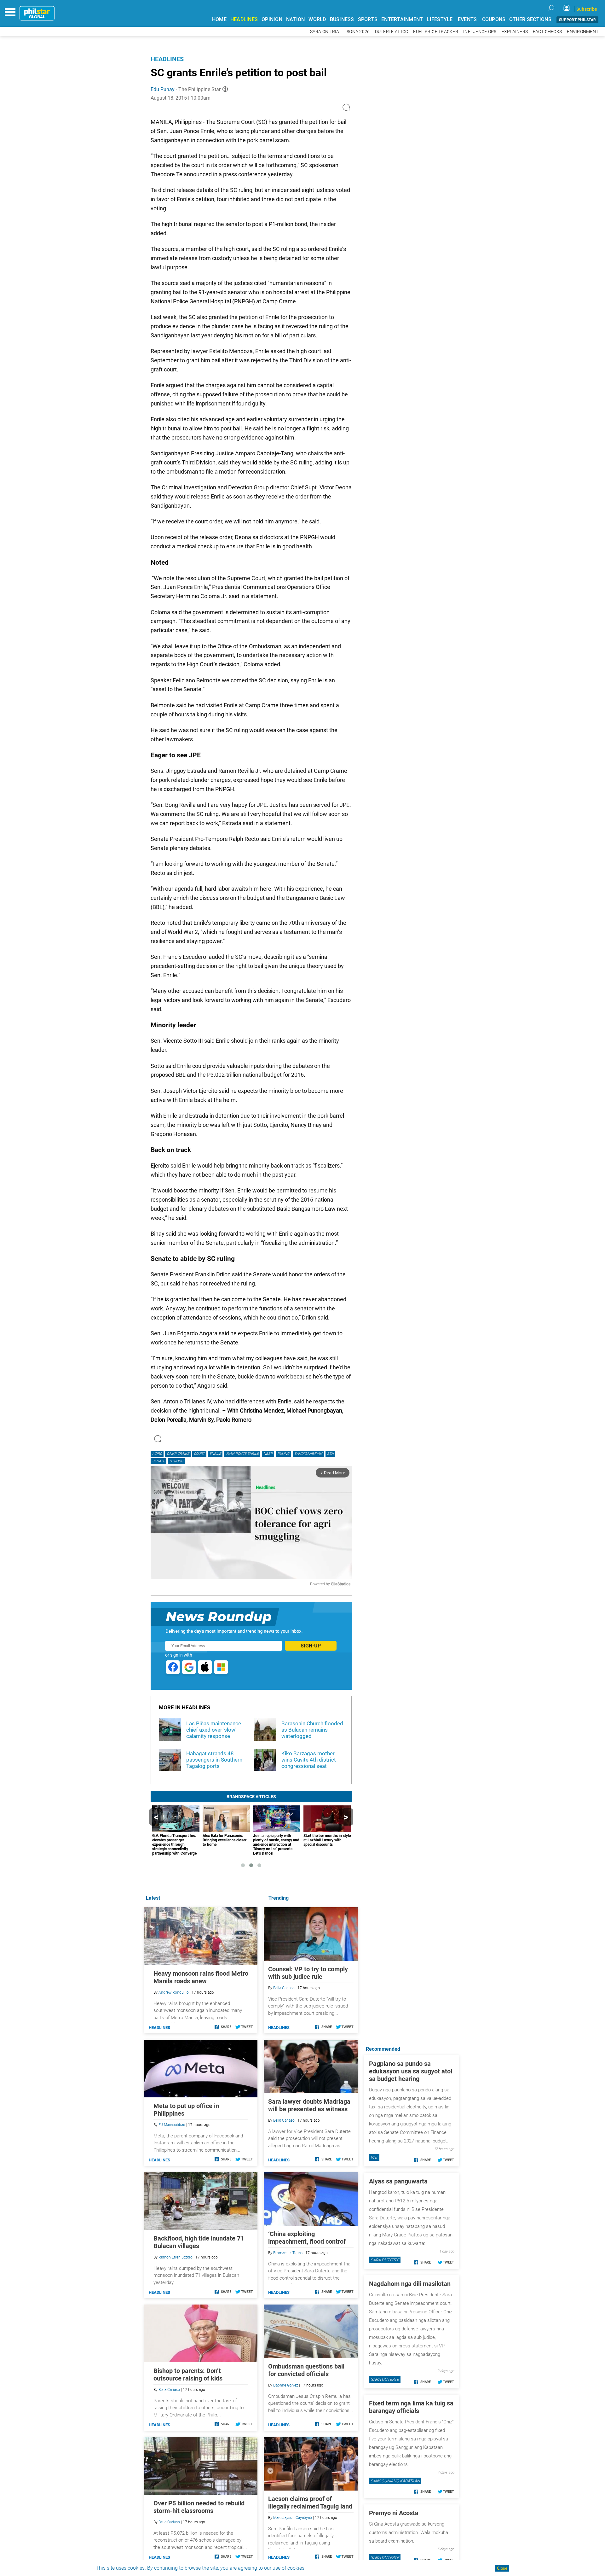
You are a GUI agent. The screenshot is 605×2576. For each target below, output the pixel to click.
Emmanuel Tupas (288, 2253)
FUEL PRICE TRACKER (436, 32)
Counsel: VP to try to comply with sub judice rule (308, 1973)
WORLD (317, 19)
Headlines (167, 59)
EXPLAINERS (515, 32)
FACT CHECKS (547, 32)
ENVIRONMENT (583, 32)
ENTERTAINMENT (402, 19)
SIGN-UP (311, 1646)
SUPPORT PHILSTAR (577, 20)
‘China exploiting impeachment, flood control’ (307, 2238)
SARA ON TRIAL (326, 32)
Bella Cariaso (284, 1988)
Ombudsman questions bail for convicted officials (306, 2370)
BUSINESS (342, 19)
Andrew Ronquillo (174, 1992)
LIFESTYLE (440, 19)
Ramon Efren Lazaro (176, 2257)
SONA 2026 (358, 32)
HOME (219, 19)
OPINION (272, 19)
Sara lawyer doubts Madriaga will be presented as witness (309, 2105)
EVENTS (467, 19)
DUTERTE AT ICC (392, 32)
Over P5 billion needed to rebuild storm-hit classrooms (199, 2507)
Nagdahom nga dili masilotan (410, 2284)
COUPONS (494, 19)
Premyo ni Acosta (394, 2513)
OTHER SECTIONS (530, 19)
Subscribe (587, 9)
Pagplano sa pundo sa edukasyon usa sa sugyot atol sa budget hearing (411, 2071)
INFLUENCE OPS (480, 32)
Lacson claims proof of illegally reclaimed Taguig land (310, 2503)
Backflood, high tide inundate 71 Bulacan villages (199, 2242)
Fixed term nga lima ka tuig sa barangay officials (411, 2407)
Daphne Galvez (286, 2385)
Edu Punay (163, 89)
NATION (296, 19)
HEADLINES (244, 19)
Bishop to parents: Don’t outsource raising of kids (188, 2375)
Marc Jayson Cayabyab (293, 2518)
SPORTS (368, 19)
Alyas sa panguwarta (398, 2181)
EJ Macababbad (172, 2125)
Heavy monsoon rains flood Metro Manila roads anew (201, 1977)
